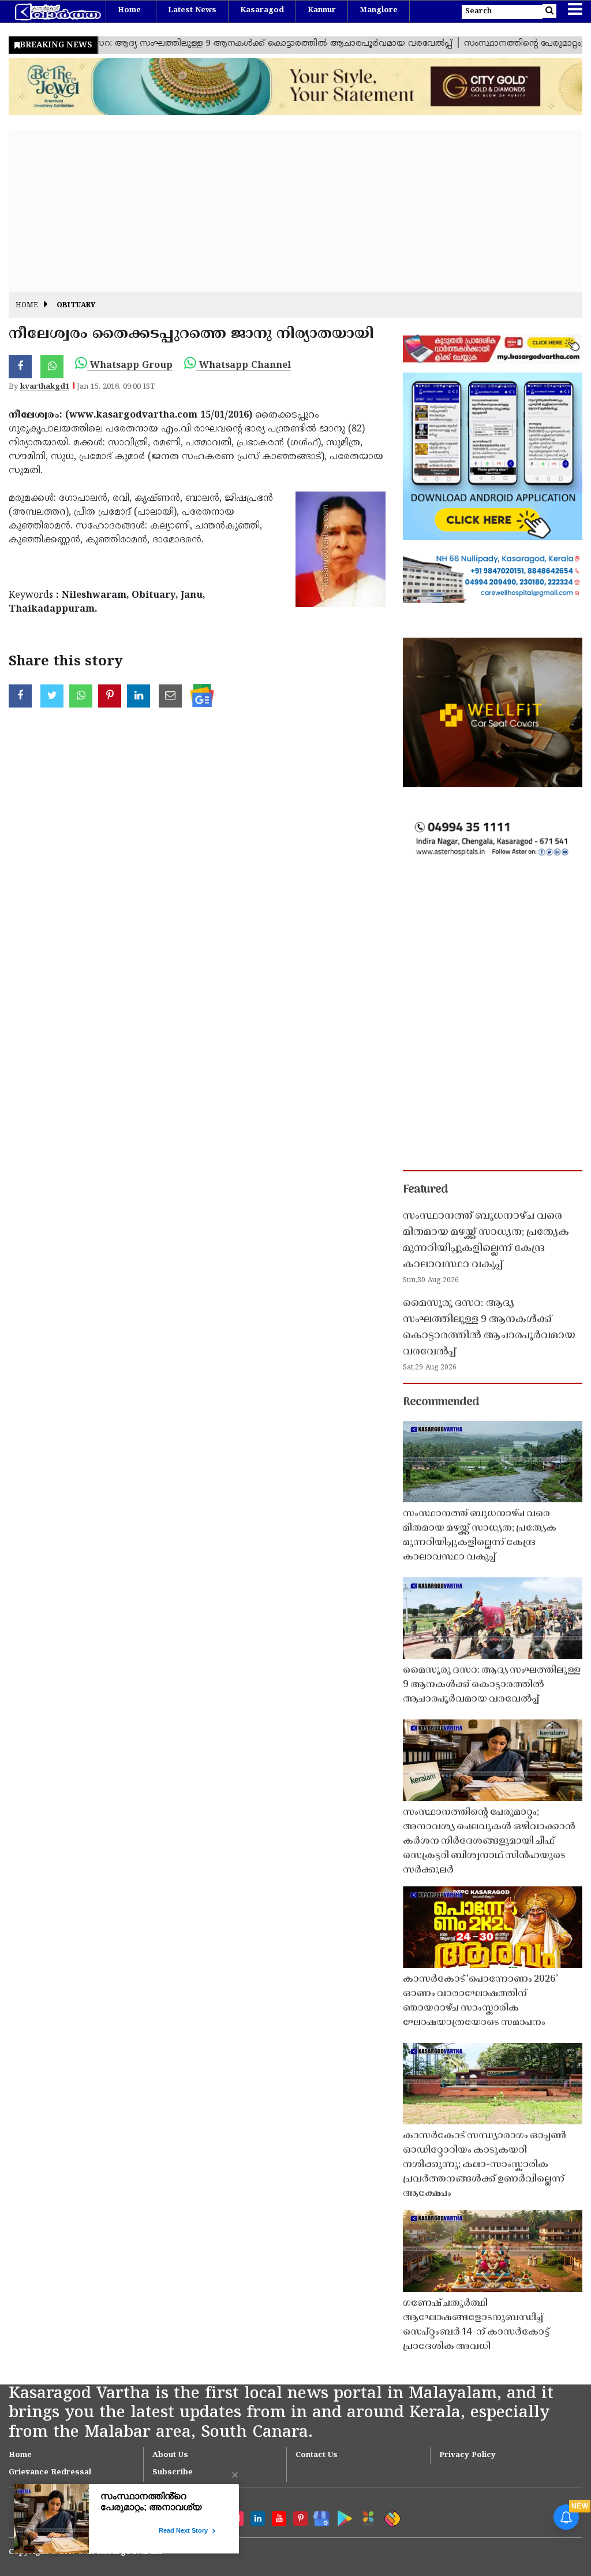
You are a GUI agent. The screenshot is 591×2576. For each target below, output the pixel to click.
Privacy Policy (467, 2455)
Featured (425, 1190)
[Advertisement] (295, 211)
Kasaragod (262, 10)
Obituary (76, 306)
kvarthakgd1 (45, 387)
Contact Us (317, 2455)
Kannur (322, 10)
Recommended (441, 1402)
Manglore (379, 10)
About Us (170, 2455)
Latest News (192, 10)
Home (129, 10)
